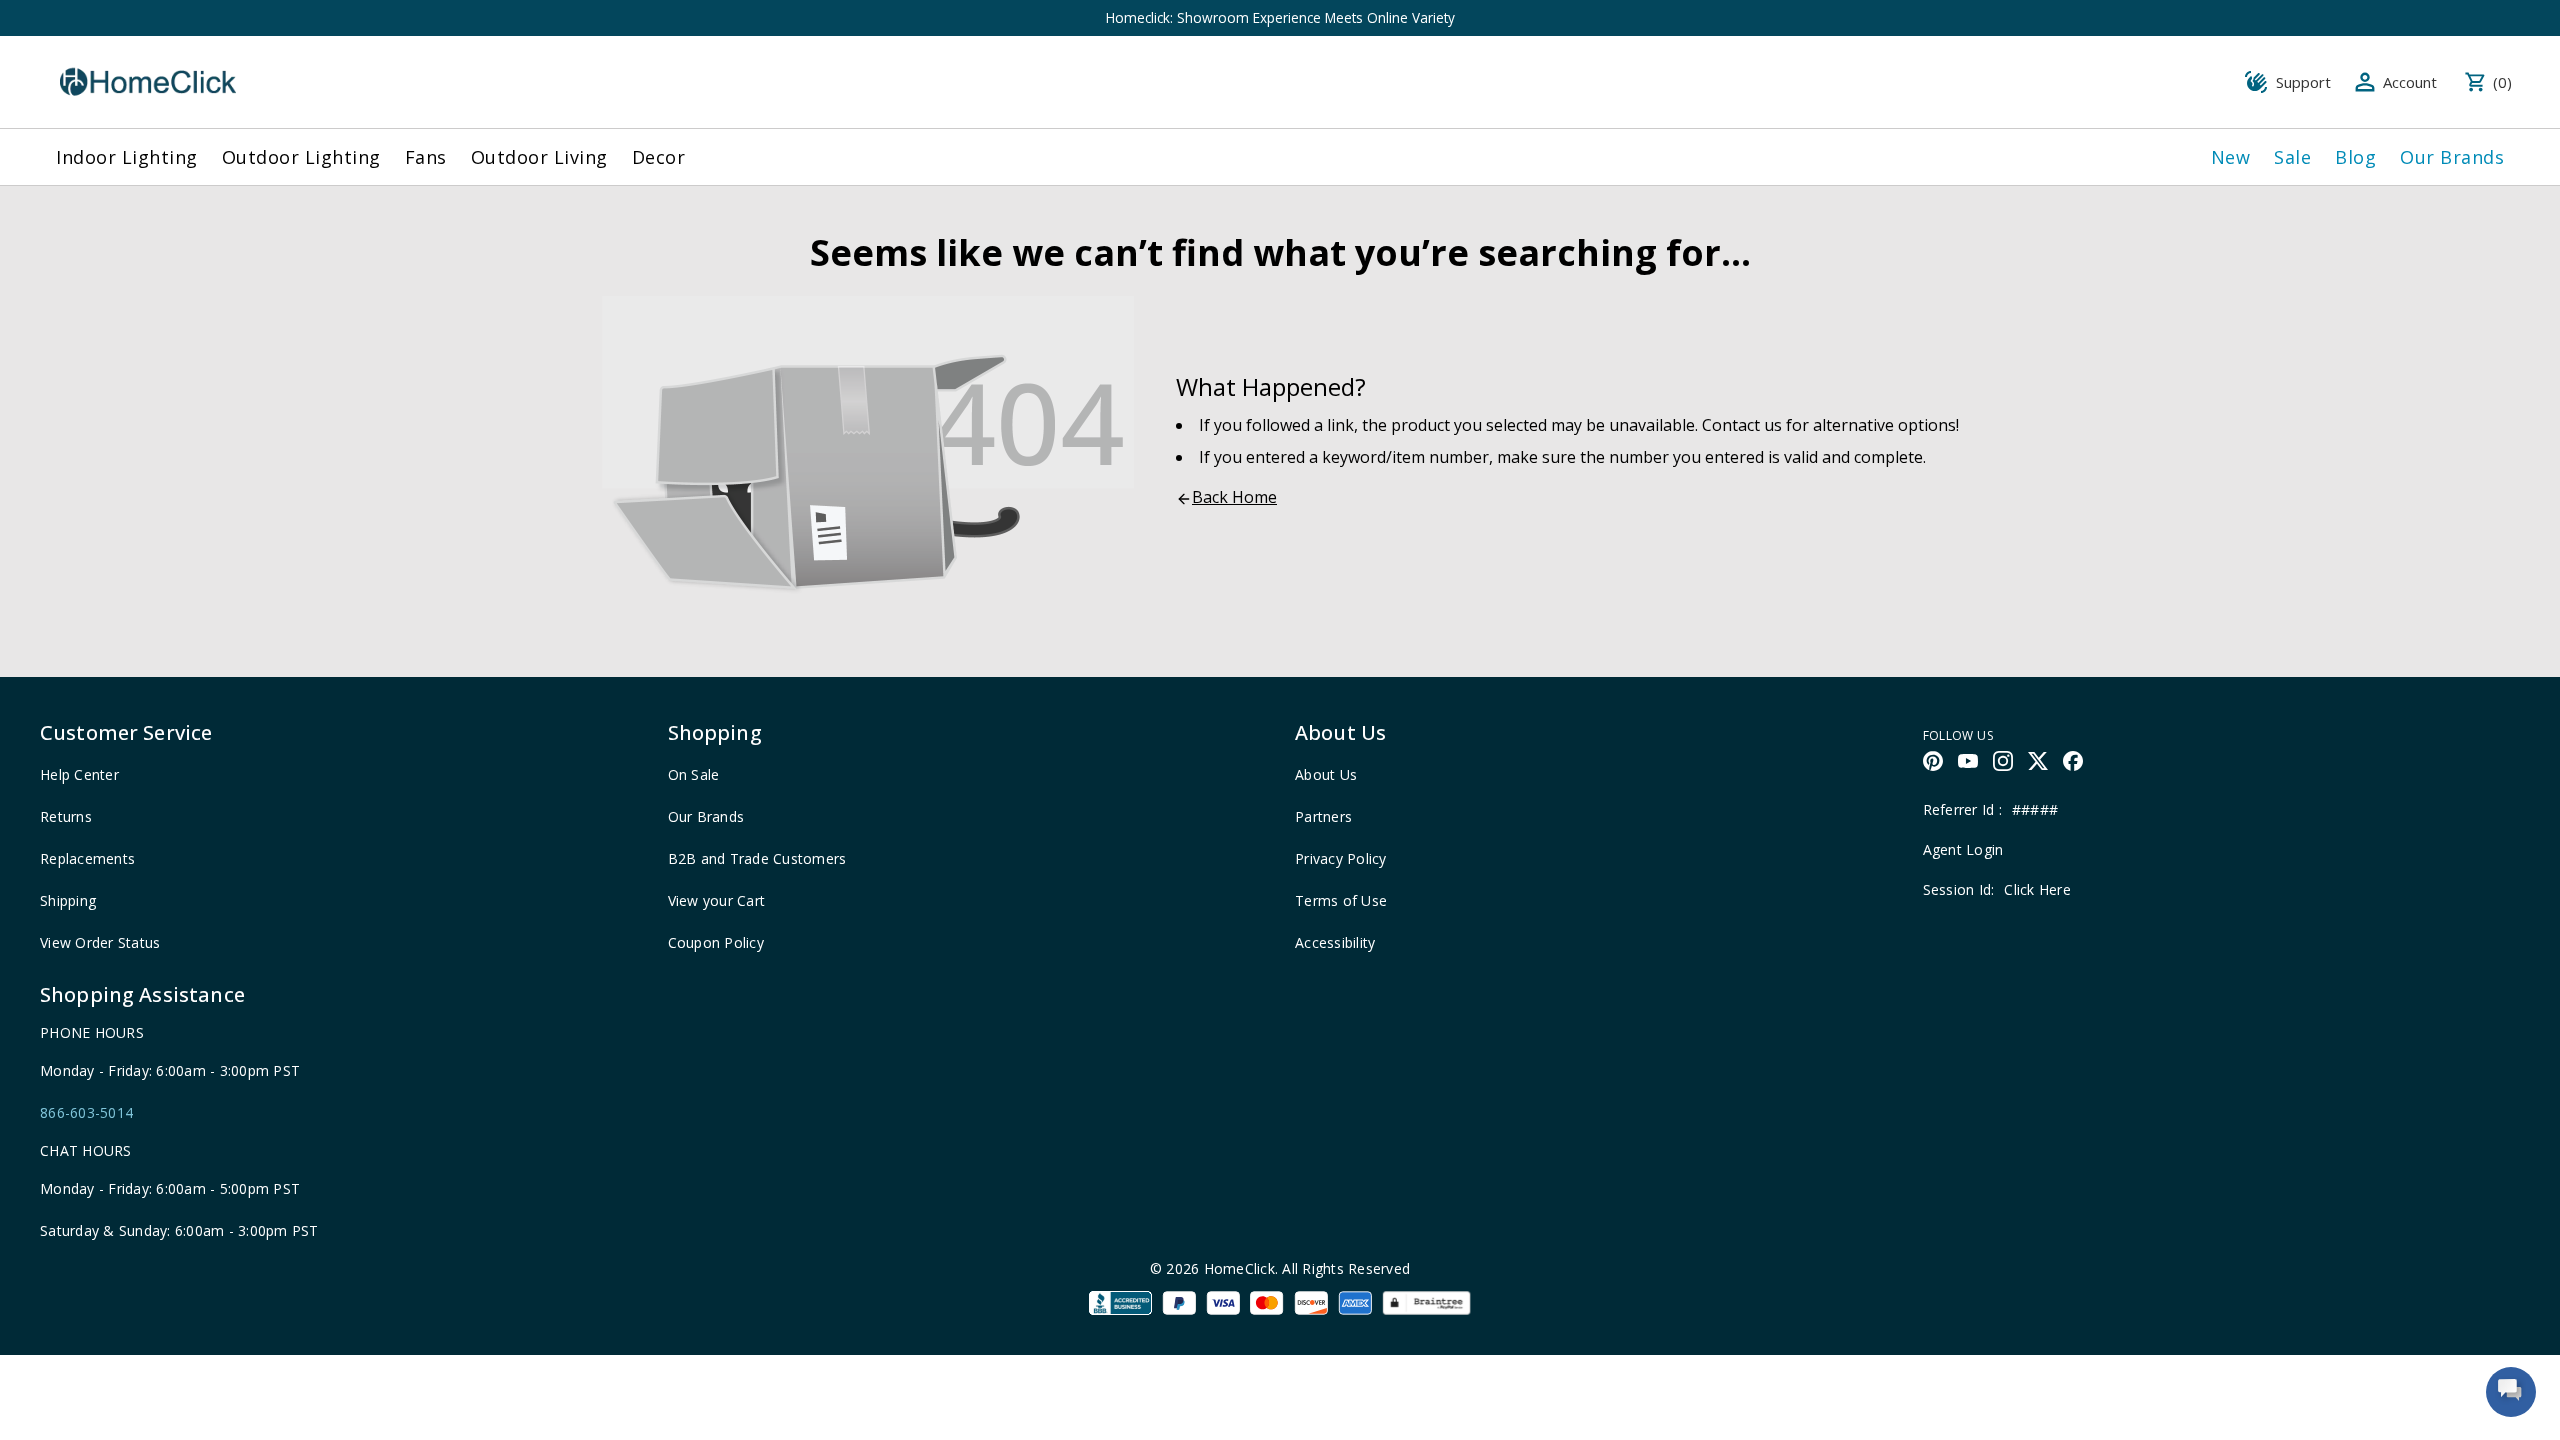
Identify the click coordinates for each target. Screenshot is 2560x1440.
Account (2410, 82)
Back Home (1234, 497)
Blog (2355, 157)
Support (2303, 82)
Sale (2292, 157)
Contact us (1742, 425)
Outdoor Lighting (301, 157)
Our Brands (2452, 157)
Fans (426, 157)
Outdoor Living (539, 157)
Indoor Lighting (127, 157)
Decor (659, 157)
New (2231, 157)
